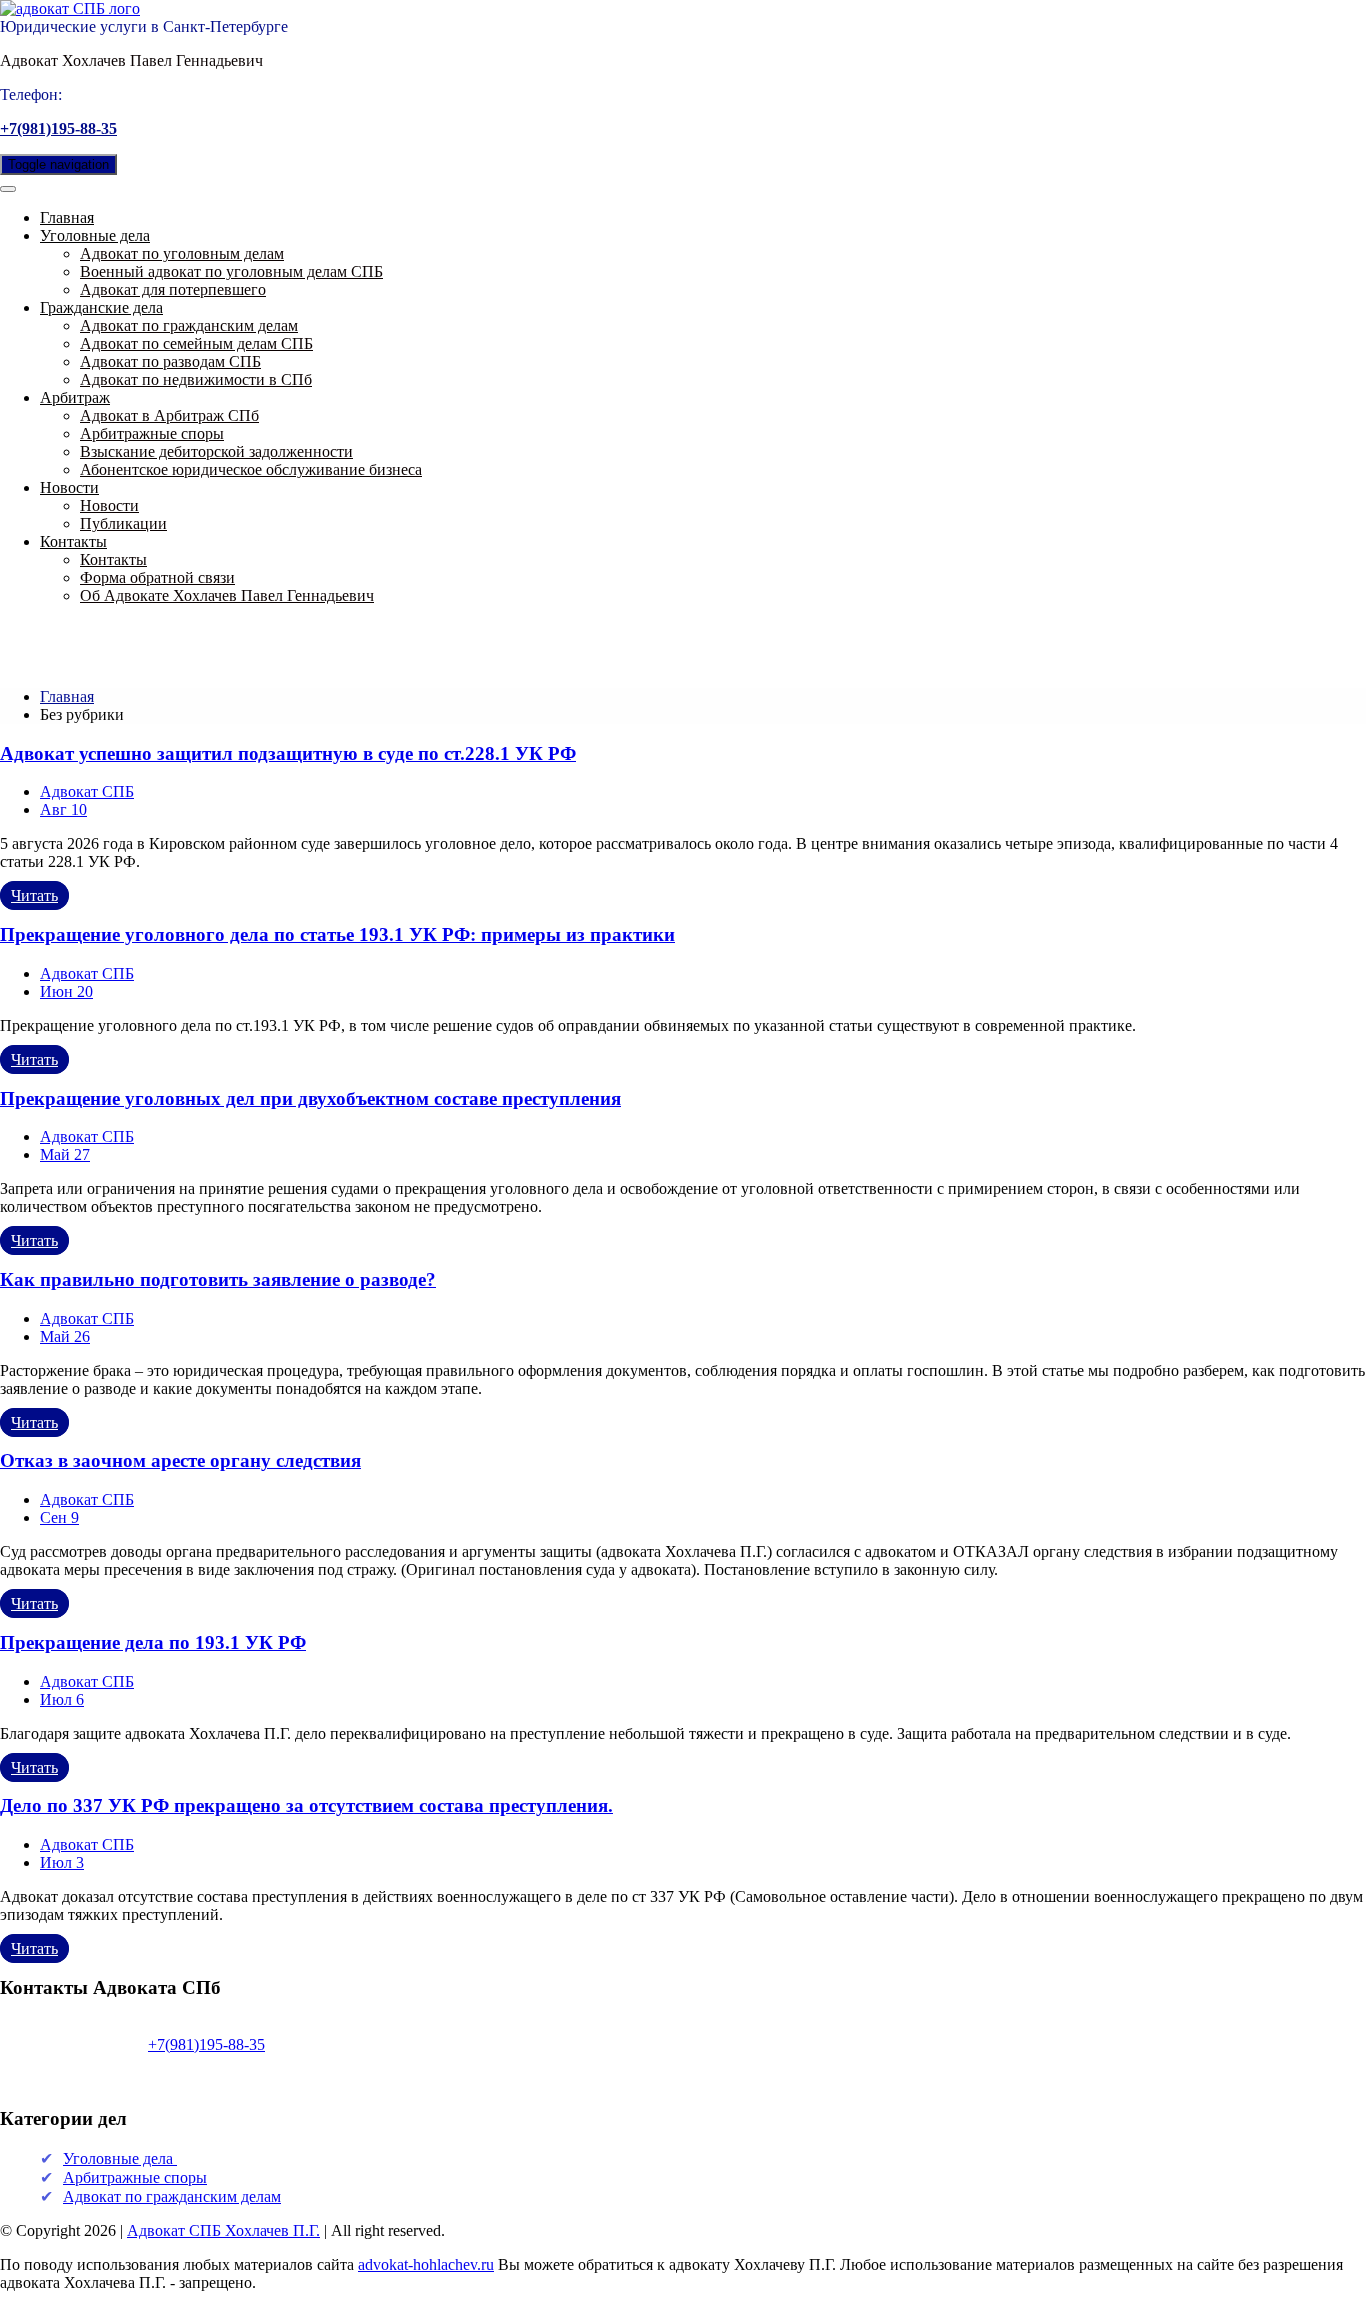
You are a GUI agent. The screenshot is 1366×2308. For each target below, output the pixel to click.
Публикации (123, 523)
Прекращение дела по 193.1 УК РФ (153, 1642)
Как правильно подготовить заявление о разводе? (218, 1279)
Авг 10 (63, 809)
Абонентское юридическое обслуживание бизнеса (251, 469)
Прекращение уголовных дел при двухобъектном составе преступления (310, 1098)
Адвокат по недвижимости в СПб (196, 379)
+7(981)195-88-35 (58, 128)
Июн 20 (66, 991)
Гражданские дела (101, 307)
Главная (67, 217)
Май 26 (65, 1336)
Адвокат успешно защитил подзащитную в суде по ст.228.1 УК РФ (288, 753)
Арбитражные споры (152, 433)
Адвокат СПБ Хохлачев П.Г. (223, 2230)
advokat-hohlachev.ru (426, 2264)
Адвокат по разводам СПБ (170, 361)
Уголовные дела (95, 235)
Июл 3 (62, 1862)
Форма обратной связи (157, 577)
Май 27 (65, 1154)
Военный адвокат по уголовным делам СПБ (231, 271)
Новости (69, 487)
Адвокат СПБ (87, 791)
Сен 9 (59, 1517)
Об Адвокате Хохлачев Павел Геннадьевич (227, 595)
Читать (34, 895)
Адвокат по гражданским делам (189, 325)
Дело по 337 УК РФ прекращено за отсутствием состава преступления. (306, 1805)
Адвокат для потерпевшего (173, 289)
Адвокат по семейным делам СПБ (196, 343)
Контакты (73, 541)
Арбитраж (75, 397)
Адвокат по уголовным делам (182, 253)
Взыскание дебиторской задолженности (216, 451)
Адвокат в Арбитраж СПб (169, 415)
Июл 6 (62, 1699)
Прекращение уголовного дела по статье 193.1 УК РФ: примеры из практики (337, 934)
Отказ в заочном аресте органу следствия (180, 1460)
